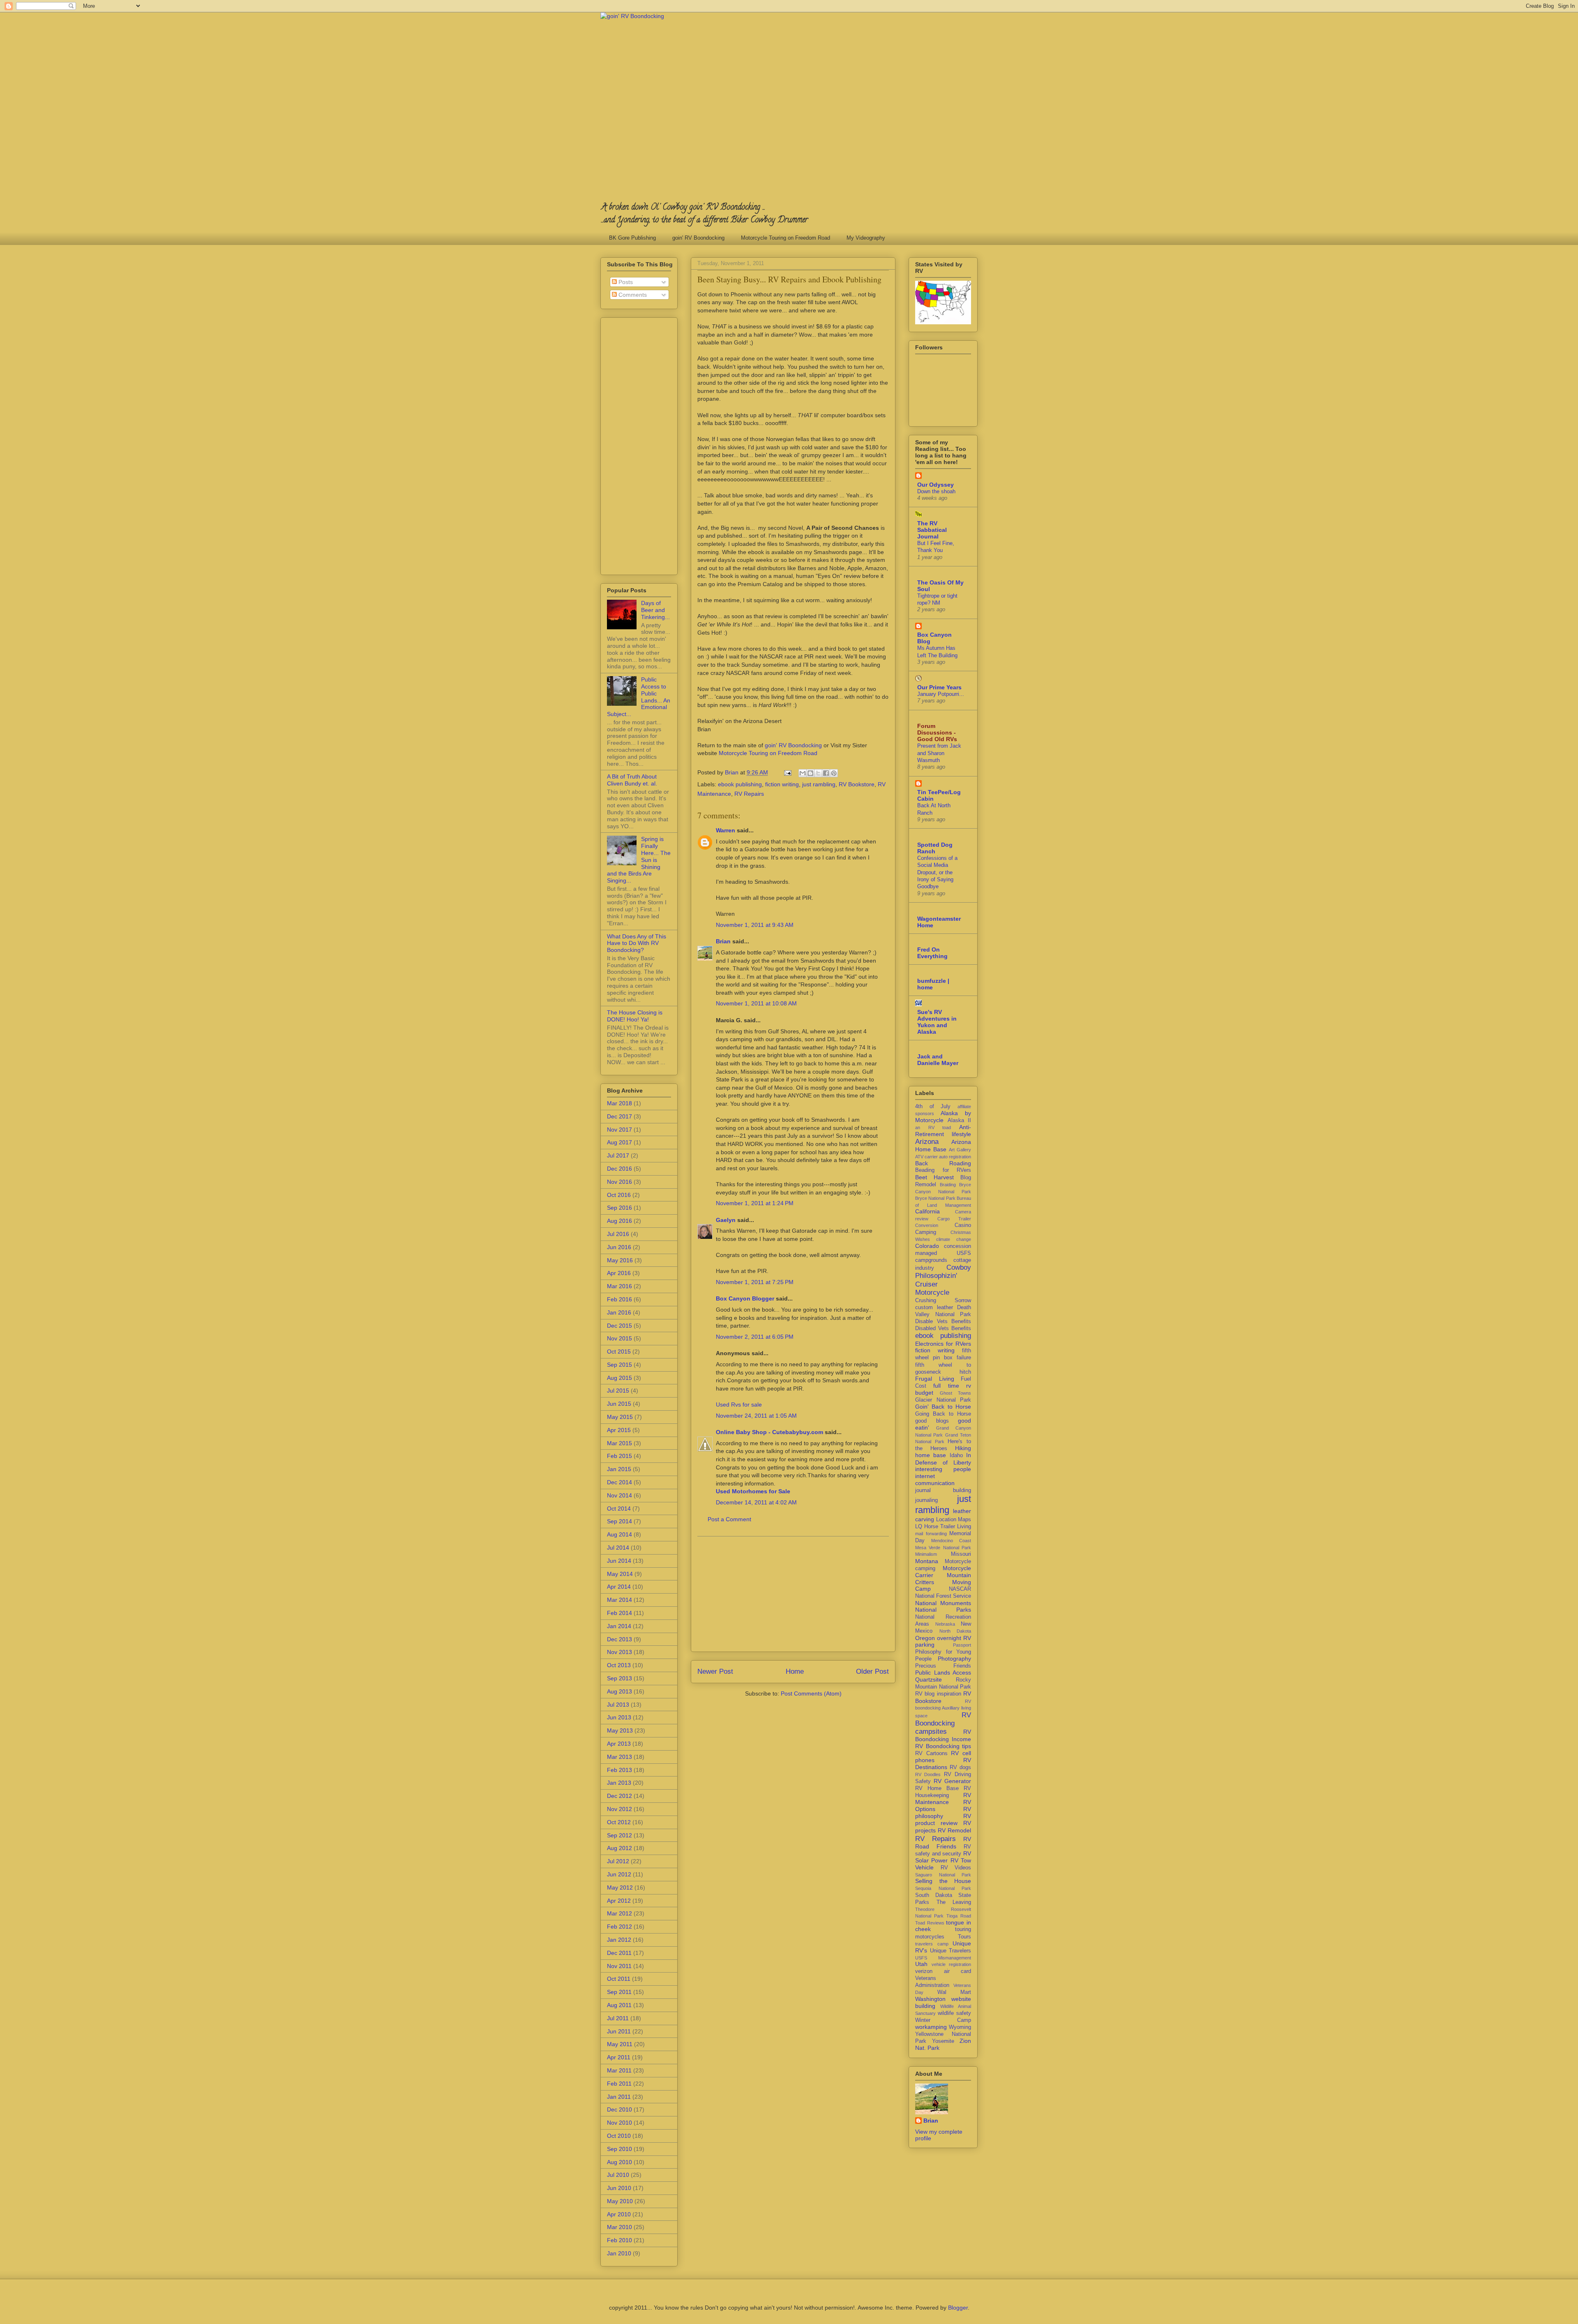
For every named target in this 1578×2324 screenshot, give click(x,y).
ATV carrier (926, 1157)
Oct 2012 (619, 1822)
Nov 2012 (619, 1809)
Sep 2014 (619, 1521)
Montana (927, 1561)
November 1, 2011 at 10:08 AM (756, 1003)
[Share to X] (818, 773)
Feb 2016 (619, 1299)
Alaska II (960, 1120)
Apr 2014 (619, 1587)
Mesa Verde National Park (943, 1548)
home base (931, 1455)
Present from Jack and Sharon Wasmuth (939, 753)
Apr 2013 (619, 1744)
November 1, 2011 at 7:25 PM (755, 1282)
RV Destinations (943, 1764)
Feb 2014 (619, 1613)
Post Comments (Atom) (811, 1693)
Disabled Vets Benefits (943, 1328)
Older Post (872, 1671)
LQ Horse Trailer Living (943, 1527)
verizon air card (943, 1971)
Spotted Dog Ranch (935, 848)
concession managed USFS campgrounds (943, 1253)
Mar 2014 (619, 1600)
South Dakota (934, 1895)
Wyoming (960, 2027)
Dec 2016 (619, 1169)
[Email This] (803, 773)
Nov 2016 (619, 1182)
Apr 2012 (619, 1901)
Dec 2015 (619, 1326)
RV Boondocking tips (943, 1746)
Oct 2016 (619, 1195)
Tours (964, 1937)
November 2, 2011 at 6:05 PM (755, 1337)
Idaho (956, 1455)
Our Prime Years (939, 687)
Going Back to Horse (943, 1414)
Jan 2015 (619, 1469)
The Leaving (954, 1902)
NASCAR (960, 1589)
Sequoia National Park (943, 1888)
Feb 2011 (619, 2084)
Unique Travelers (951, 1951)
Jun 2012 (619, 1874)
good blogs (932, 1421)
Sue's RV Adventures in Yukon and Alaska (937, 1022)
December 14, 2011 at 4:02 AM (756, 1502)
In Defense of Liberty (943, 1459)
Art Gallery (960, 1150)
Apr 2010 (619, 2214)
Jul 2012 (618, 1861)
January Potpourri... (941, 694)
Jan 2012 (619, 1940)
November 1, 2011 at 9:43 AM (755, 925)
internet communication (935, 1480)
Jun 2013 (619, 1717)
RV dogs (960, 1767)
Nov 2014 (619, 1495)
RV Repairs (749, 794)
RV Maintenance (943, 1798)
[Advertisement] (793, 1594)
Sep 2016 (619, 1208)
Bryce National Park (935, 1198)
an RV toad (933, 1127)
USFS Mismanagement (943, 1958)
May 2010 (620, 2201)
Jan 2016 (619, 1312)
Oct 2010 (619, 2136)
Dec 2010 (619, 2109)
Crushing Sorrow (943, 1301)
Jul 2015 (618, 1391)
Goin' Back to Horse (943, 1407)
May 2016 (620, 1260)
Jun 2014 (619, 1561)
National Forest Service (943, 1596)
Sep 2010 (619, 2149)
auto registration (955, 1157)
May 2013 (620, 1730)
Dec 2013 (619, 1639)
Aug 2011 (619, 2005)
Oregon (925, 1638)
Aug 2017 (619, 1142)
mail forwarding (931, 1534)
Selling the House (943, 1881)
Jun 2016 (619, 1247)
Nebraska (945, 1624)
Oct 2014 (619, 1509)
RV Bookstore (857, 784)
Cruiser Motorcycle (932, 1288)
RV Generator (952, 1781)
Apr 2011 (619, 2057)
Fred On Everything (932, 953)
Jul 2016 (618, 1234)
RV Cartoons (931, 1753)
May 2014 (620, 1574)
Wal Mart (954, 1992)
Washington (930, 1999)
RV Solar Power (943, 1857)
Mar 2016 (619, 1286)
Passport (962, 1645)
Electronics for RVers (943, 1344)
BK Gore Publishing (632, 238)
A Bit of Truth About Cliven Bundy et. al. (632, 780)
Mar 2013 (619, 1757)
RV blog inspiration (938, 1694)
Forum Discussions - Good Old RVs (937, 732)
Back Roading (943, 1163)
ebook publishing (740, 784)
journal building (943, 1490)
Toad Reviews (930, 1923)
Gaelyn (726, 1220)
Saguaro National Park (943, 1875)
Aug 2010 (619, 2162)
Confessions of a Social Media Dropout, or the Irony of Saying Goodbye (937, 872)
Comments (632, 295)
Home (795, 1671)
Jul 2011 (618, 2018)
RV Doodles (928, 1774)
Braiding (948, 1185)
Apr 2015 (619, 1430)
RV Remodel (954, 1830)
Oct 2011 (619, 1979)
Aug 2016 (619, 1221)
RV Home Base (937, 1788)
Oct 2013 (619, 1665)
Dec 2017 (619, 1116)
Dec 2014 (619, 1482)
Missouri (961, 1554)
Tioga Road (959, 1916)
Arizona (927, 1142)
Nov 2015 (619, 1338)
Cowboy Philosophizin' (943, 1272)
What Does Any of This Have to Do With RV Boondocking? (637, 943)
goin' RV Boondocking (698, 238)
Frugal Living (935, 1379)
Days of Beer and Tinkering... (655, 610)
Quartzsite (929, 1679)
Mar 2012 (619, 1913)
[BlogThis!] (810, 773)
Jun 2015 (619, 1404)
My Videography (866, 238)
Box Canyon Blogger (745, 1298)
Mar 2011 (619, 2070)
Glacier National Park (943, 1400)
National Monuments (943, 1603)
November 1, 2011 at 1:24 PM (755, 1203)
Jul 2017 (618, 1155)
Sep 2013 (619, 1678)
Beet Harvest (934, 1177)
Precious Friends (943, 1666)
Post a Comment (729, 1519)
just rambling (819, 784)
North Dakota (955, 1631)
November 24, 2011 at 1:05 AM (756, 1416)
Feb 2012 (619, 1927)
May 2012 (620, 1887)
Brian (723, 941)
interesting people (943, 1469)
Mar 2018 (619, 1103)
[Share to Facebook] (826, 773)
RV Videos (956, 1868)
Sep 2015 (619, 1365)
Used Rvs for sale (739, 1405)
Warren (726, 830)
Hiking (963, 1448)
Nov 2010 (619, 2123)
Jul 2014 (618, 1548)
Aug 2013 (619, 1691)
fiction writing (782, 784)
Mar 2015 (619, 1443)
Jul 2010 (618, 2175)
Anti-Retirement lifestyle (943, 1131)
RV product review (943, 1819)
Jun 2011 (619, 2031)
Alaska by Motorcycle (943, 1117)
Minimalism (926, 1554)
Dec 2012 (619, 1796)
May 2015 (620, 1417)
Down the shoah (936, 491)
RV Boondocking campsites (943, 1723)
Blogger (958, 2308)
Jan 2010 (619, 2253)
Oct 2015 (619, 1351)
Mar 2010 (619, 2227)
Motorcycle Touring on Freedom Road (786, 238)
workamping (931, 2027)
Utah (921, 1964)
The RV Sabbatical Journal (932, 530)
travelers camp (932, 1944)
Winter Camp (943, 2020)
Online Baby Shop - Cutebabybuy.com (769, 1432)
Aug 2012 (619, 1848)
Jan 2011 (619, 2097)
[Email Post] (787, 772)
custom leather (934, 1308)
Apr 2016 (619, 1273)
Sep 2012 (619, 1835)
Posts (625, 282)
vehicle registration (952, 1964)
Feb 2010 (619, 2240)
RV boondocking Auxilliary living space (943, 1708)
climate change (954, 1239)
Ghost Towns (956, 1393)
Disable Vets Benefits (943, 1321)
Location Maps (954, 1520)
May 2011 (620, 2044)
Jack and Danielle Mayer (938, 1060)
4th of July (933, 1107)
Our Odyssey (935, 485)
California (927, 1211)
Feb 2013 (619, 1770)
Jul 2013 (618, 1705)
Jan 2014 (619, 1626)
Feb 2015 (619, 1456)
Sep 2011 (619, 1992)
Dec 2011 (619, 1953)
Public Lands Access (943, 1673)
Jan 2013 (619, 1783)
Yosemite (943, 2041)
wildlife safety (954, 2013)
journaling (926, 1500)
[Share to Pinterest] (834, 773)
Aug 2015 (619, 1378)
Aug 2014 (619, 1534)
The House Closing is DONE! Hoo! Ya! (635, 1016)
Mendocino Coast (951, 1541)
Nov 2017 (619, 1130)
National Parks (943, 1610)
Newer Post (715, 1671)
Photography (954, 1659)
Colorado (927, 1246)
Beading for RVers (943, 1170)
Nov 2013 (619, 1652)
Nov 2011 (619, 1966)
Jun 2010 (619, 2188)
